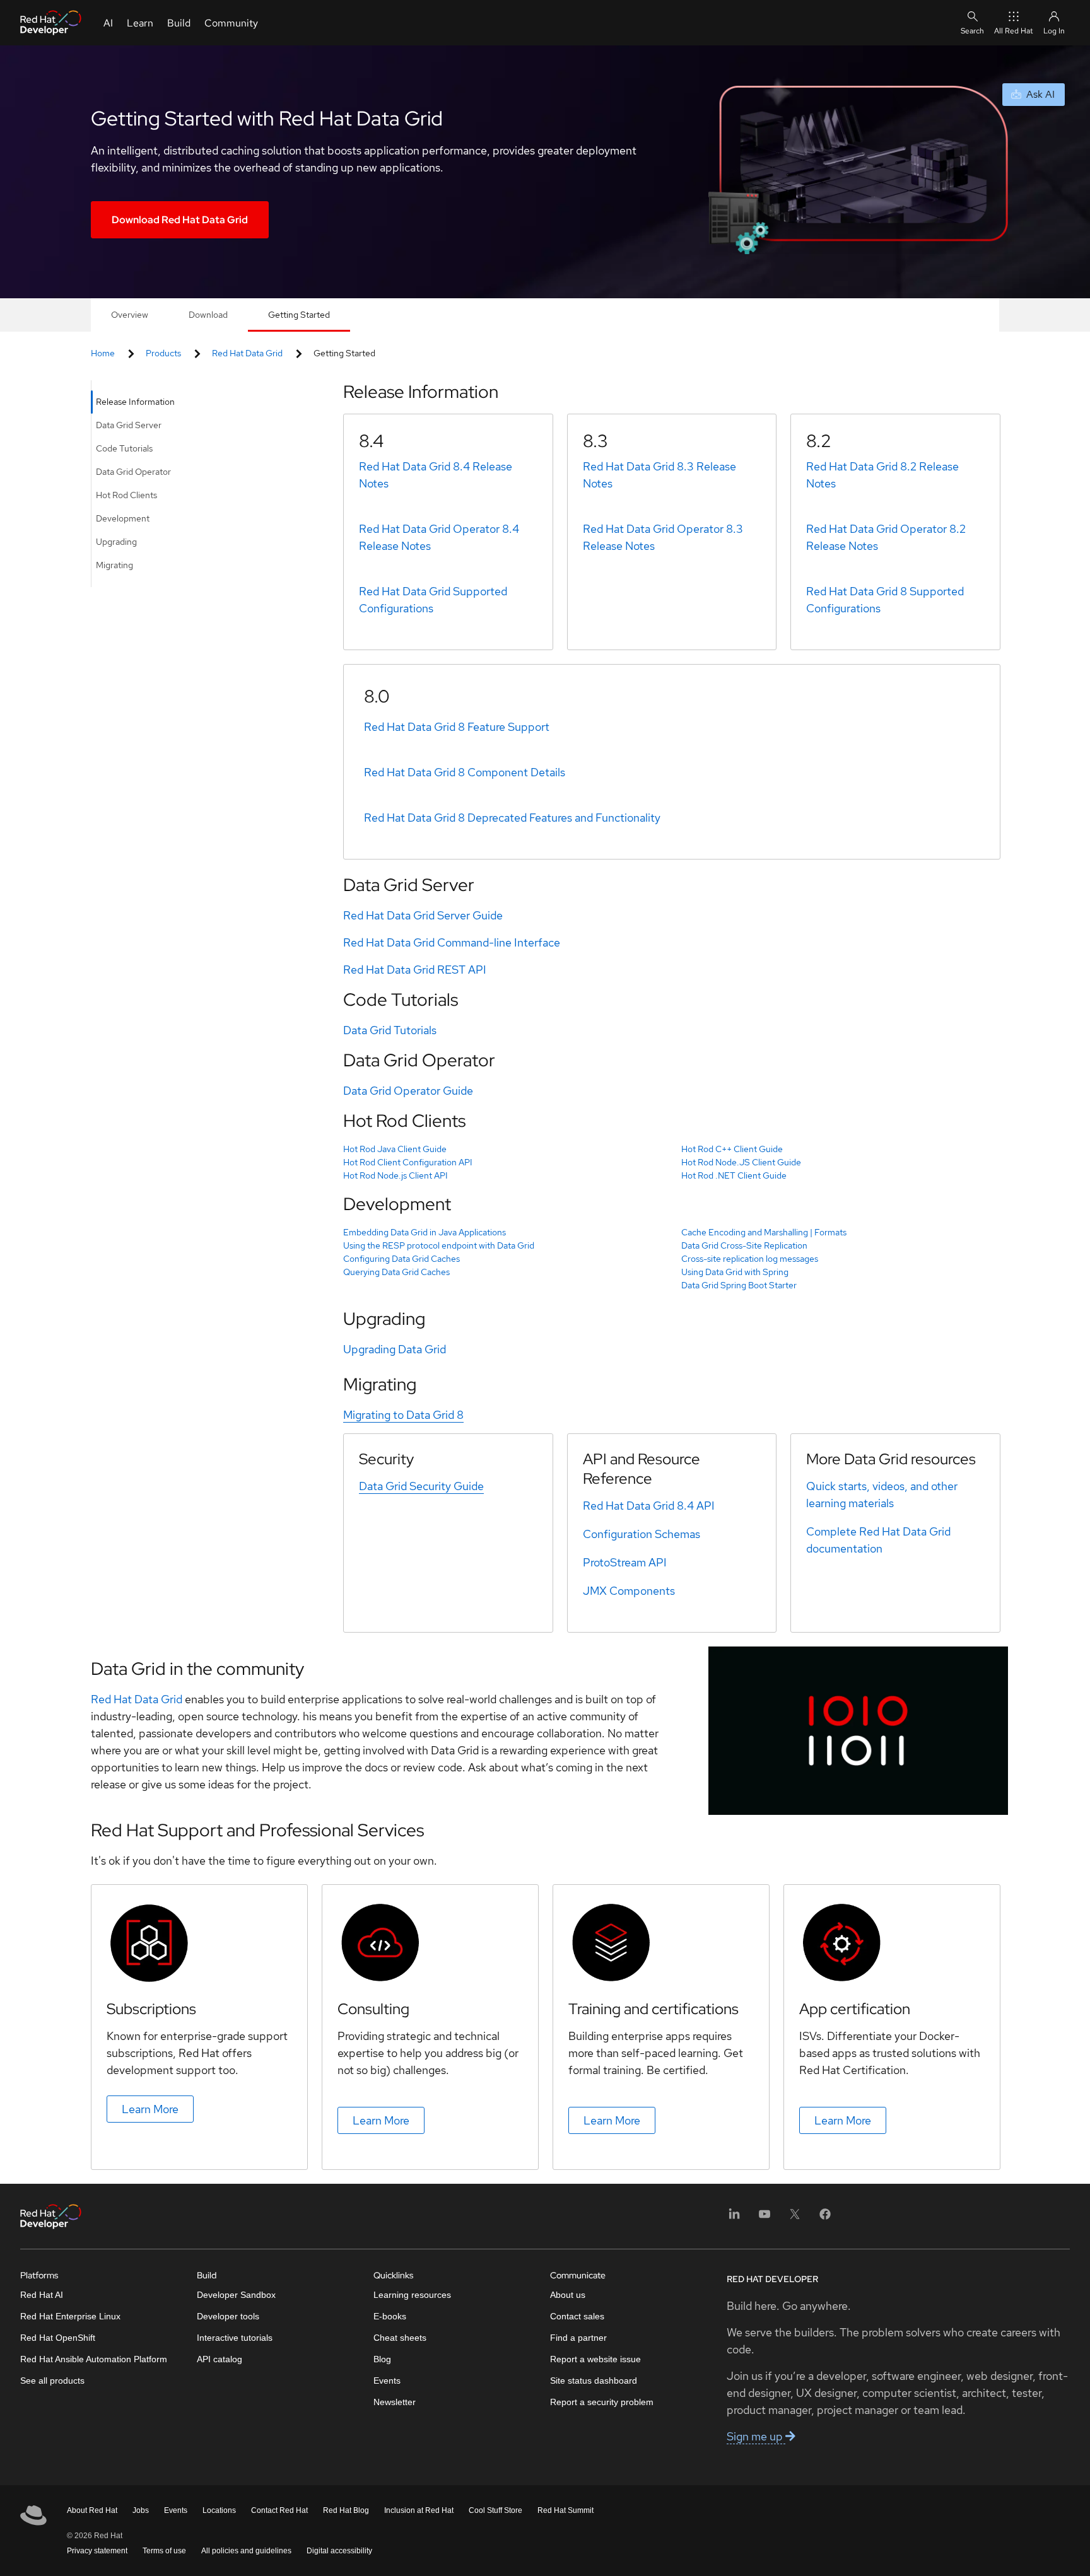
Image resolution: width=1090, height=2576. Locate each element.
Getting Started (299, 315)
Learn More (150, 2109)
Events (387, 2381)
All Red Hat (1014, 31)
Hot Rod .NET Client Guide (734, 1175)
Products (163, 353)
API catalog (220, 2359)
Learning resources (412, 2295)
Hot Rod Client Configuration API (408, 1162)
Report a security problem (602, 2402)
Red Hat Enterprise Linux (70, 2316)
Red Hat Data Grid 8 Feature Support (457, 727)
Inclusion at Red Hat (419, 2510)
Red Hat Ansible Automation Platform (94, 2359)
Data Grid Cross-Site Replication (744, 1245)
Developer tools (228, 2316)
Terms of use (164, 2551)
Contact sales (577, 2316)
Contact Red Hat (279, 2510)
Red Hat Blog (346, 2510)
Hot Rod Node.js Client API (396, 1175)
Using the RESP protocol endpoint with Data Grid (439, 1245)
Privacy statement (97, 2551)
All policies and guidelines (246, 2551)
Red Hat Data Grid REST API (415, 970)
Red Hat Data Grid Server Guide (423, 915)
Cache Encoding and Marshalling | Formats (764, 1232)
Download (208, 315)
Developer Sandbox (236, 2295)
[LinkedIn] (734, 2218)
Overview (130, 315)
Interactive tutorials (235, 2338)
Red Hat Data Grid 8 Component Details (465, 772)
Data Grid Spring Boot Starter (739, 1285)
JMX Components (629, 1591)
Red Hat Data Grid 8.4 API (649, 1506)
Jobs (141, 2510)
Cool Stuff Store (495, 2510)
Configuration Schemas (642, 1534)
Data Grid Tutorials (390, 1030)
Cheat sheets (400, 2338)
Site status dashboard (594, 2381)
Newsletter (395, 2402)
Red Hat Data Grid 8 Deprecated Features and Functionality (512, 818)
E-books (390, 2316)
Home (103, 353)
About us (568, 2295)
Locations (219, 2510)
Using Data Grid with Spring (735, 1272)
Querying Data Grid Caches (396, 1272)
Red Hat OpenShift (58, 2338)
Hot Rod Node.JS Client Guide (741, 1162)
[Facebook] (825, 2218)
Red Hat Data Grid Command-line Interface (452, 942)
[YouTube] (765, 2218)
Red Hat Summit (566, 2510)
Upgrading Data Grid (395, 1349)
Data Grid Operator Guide (408, 1091)
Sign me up (756, 2436)
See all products (52, 2381)
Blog (382, 2359)
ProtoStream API (625, 1562)
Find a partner (578, 2338)
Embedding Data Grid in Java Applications (425, 1232)
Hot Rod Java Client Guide (395, 1149)
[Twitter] (795, 2218)
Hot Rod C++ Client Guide (732, 1149)
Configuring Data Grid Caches (401, 1259)
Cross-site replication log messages (750, 1259)
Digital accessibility (339, 2551)
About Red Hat (92, 2510)
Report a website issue (595, 2359)
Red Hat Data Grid (247, 353)
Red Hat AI (42, 2295)
